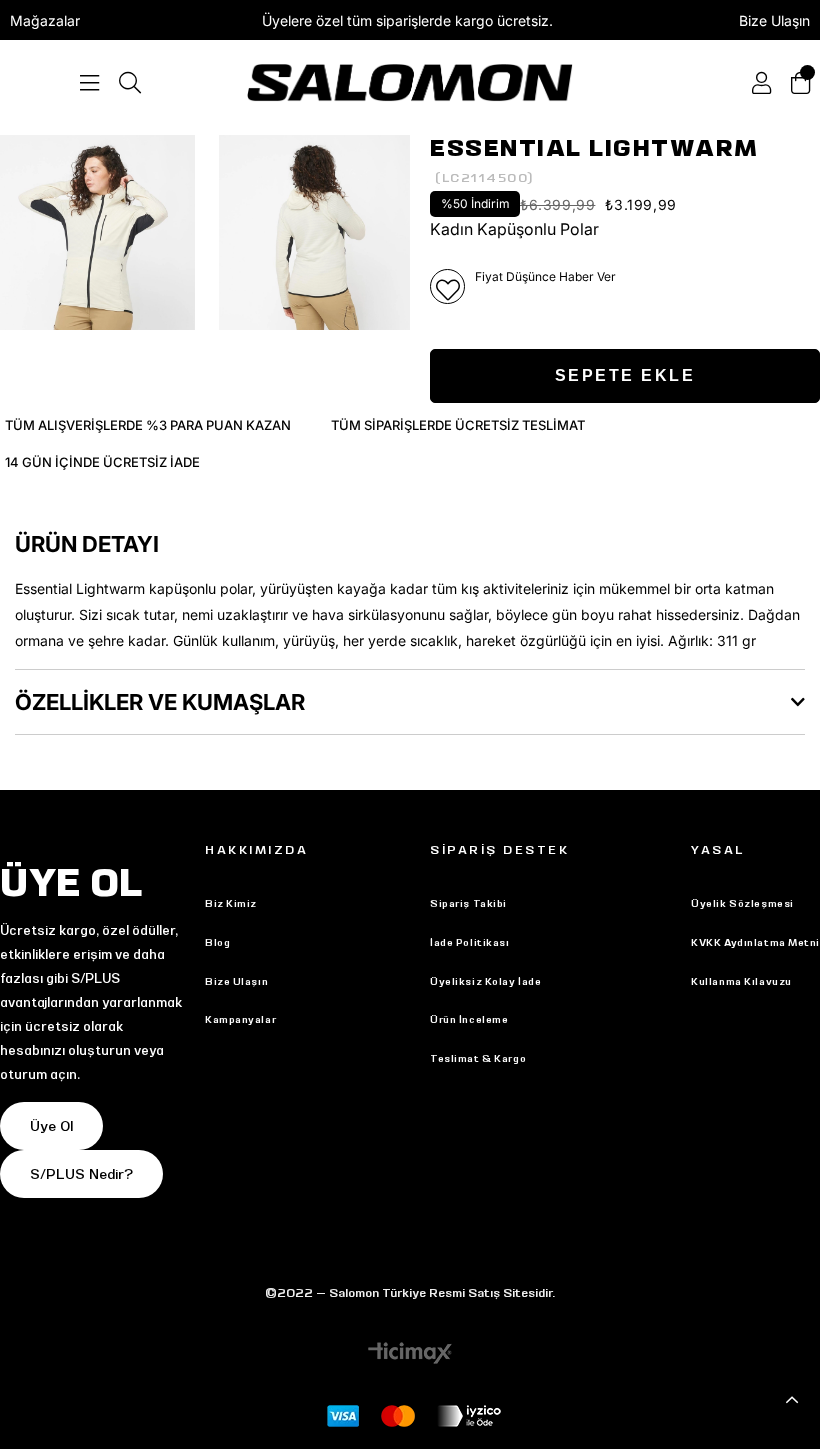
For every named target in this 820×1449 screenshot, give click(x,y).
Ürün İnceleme (469, 1019)
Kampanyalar (240, 1019)
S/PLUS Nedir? (81, 1174)
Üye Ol (51, 1126)
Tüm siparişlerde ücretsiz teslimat (458, 425)
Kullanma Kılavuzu (741, 981)
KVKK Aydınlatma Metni (755, 942)
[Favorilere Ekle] (447, 286)
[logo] (409, 82)
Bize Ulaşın (774, 20)
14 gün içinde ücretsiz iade (102, 462)
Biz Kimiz (231, 903)
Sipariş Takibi (468, 903)
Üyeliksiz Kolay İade (485, 981)
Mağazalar (45, 20)
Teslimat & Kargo (478, 1058)
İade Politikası (469, 942)
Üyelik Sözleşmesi (742, 903)
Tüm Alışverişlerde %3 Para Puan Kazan (148, 425)
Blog (217, 942)
